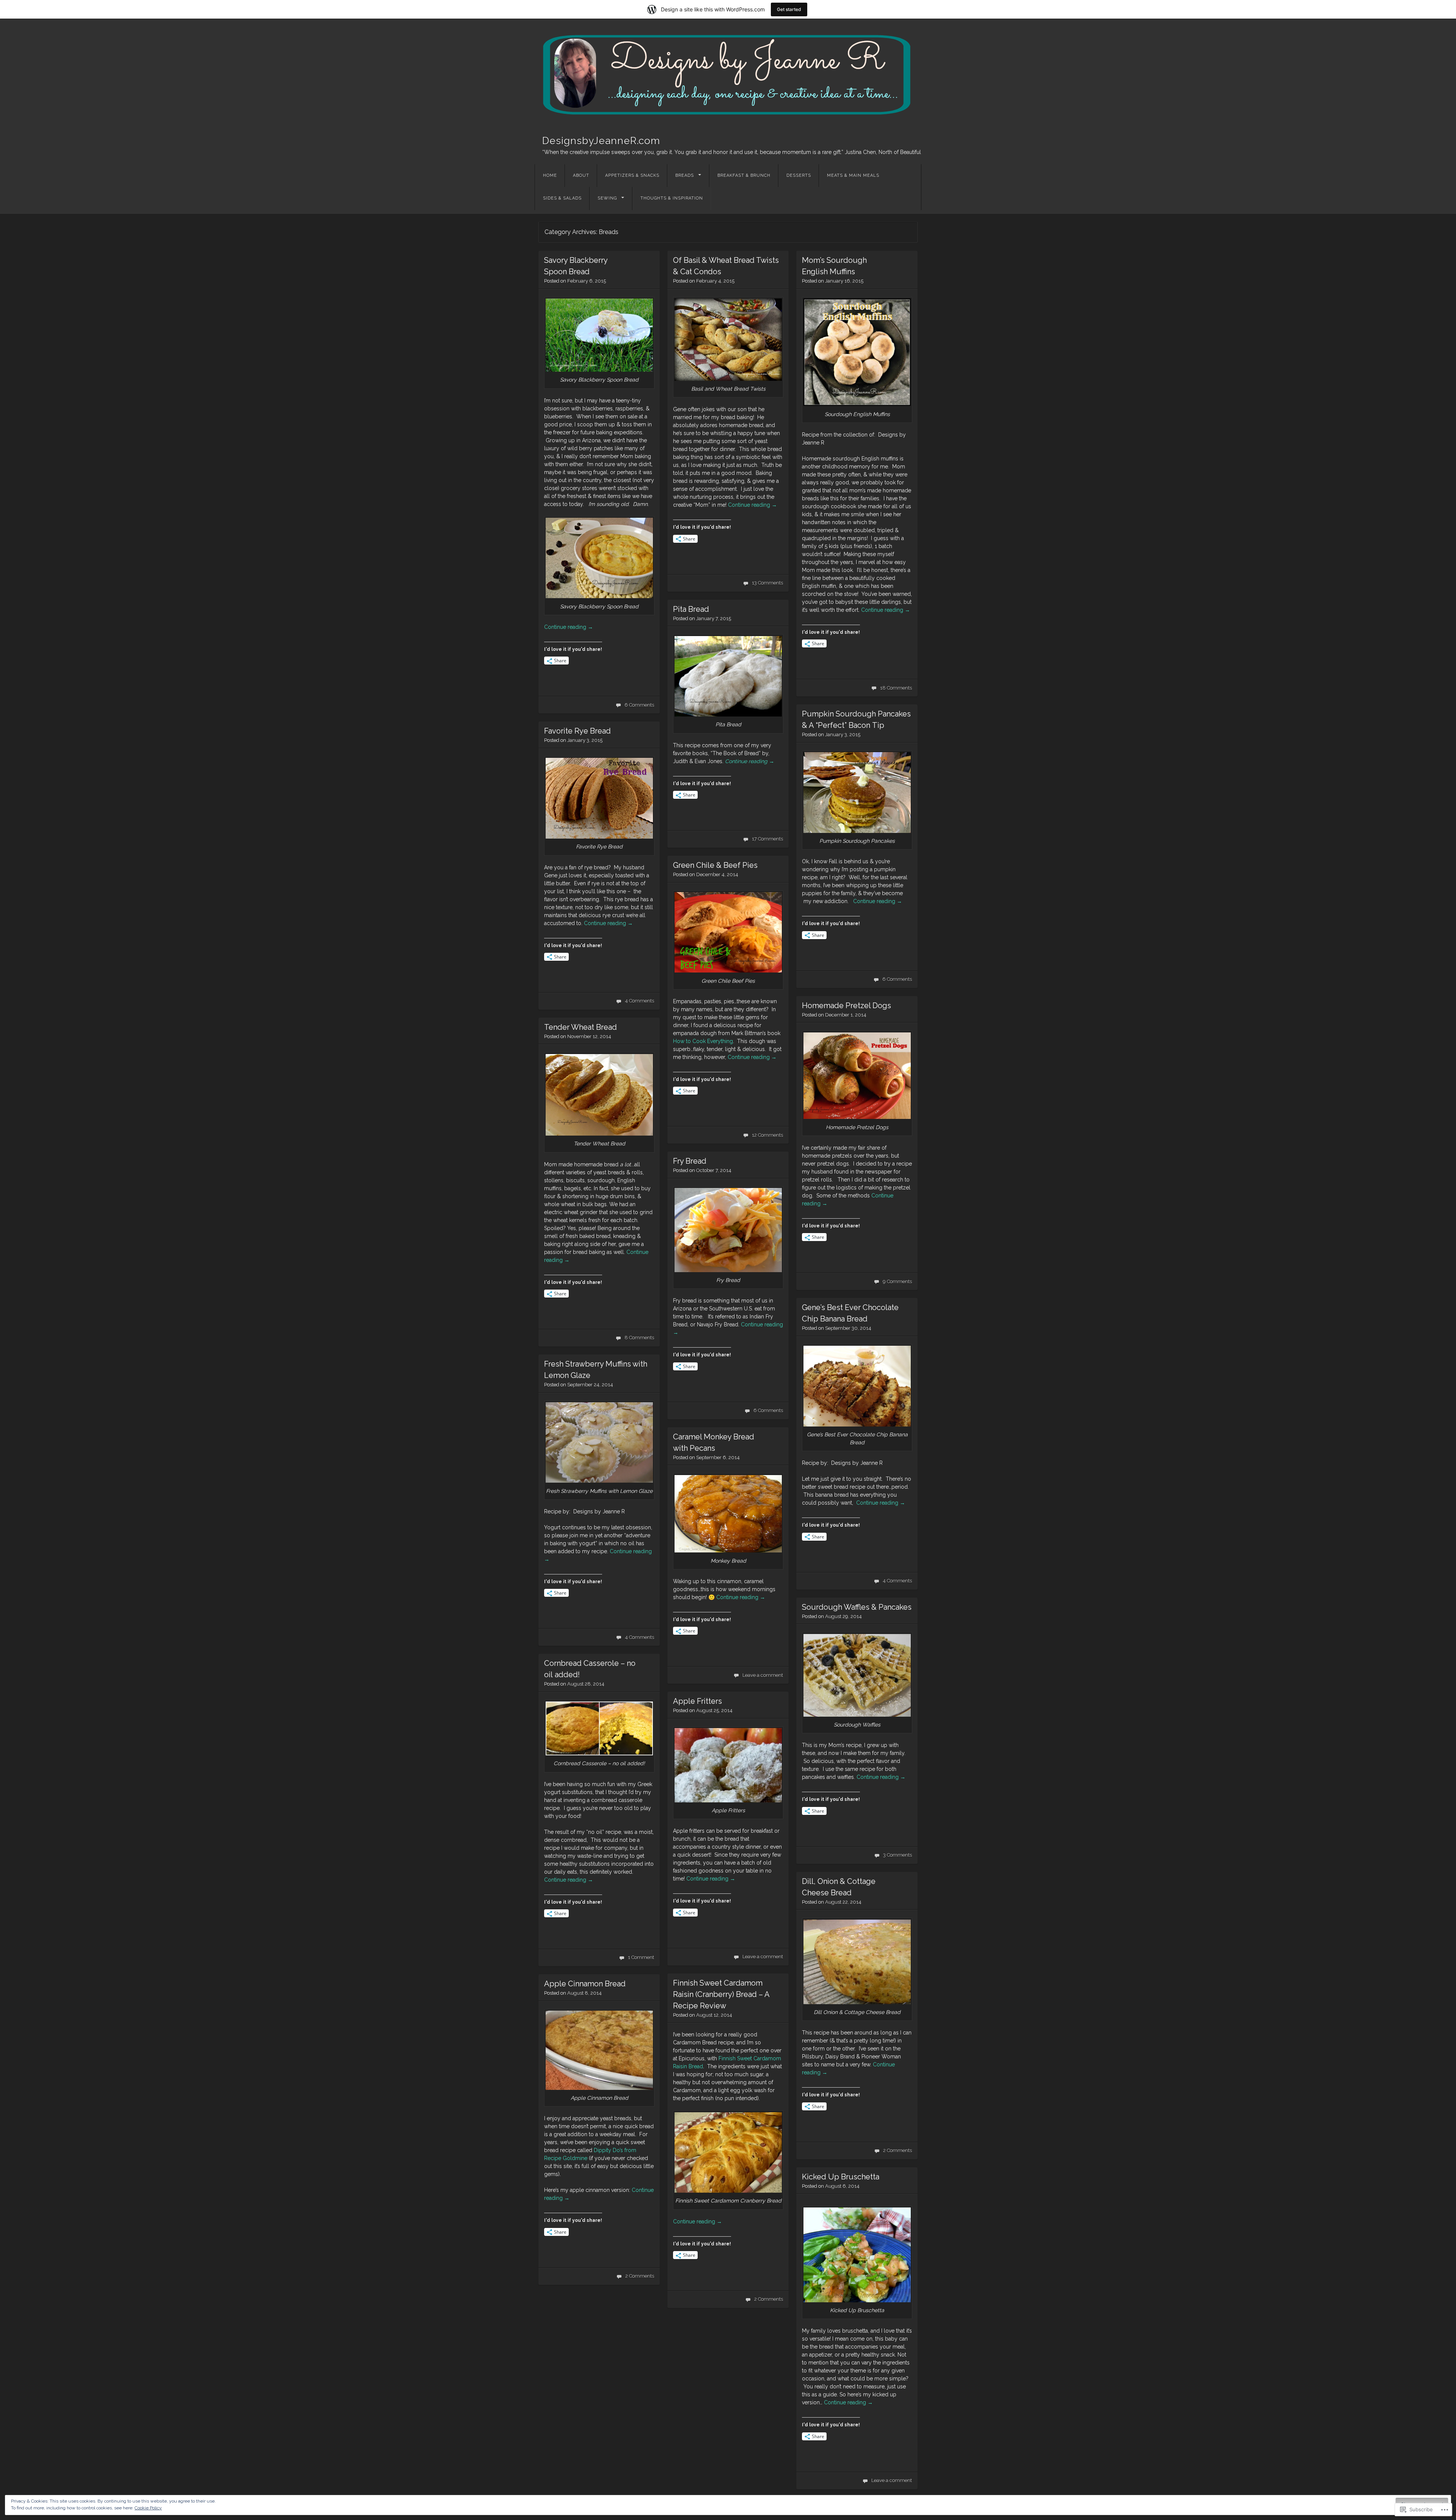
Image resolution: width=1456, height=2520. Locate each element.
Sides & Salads (562, 198)
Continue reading (569, 627)
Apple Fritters (697, 1701)
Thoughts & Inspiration (672, 198)
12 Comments (767, 1135)
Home (550, 175)
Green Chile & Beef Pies (715, 865)
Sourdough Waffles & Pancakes (857, 1607)
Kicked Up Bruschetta (841, 2177)
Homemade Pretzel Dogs (846, 1005)
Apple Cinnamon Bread (585, 1984)
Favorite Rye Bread (577, 731)
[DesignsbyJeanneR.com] (728, 74)
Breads (685, 175)
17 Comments (767, 839)
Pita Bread (691, 609)
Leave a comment (763, 1675)
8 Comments (639, 1338)
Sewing (607, 198)
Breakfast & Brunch (744, 175)
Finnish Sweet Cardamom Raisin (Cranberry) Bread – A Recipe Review (721, 1994)
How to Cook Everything (703, 1041)
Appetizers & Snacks (632, 175)
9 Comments (897, 1281)
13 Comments (767, 583)
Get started (789, 9)
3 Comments (897, 1855)
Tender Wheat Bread (581, 1027)
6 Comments (639, 705)
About (581, 175)
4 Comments (639, 1001)
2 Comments (897, 2150)
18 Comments (896, 688)
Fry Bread (690, 1161)
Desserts (799, 175)
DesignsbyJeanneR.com (601, 141)
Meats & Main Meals (853, 175)
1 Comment (641, 1957)
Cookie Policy (148, 2508)
